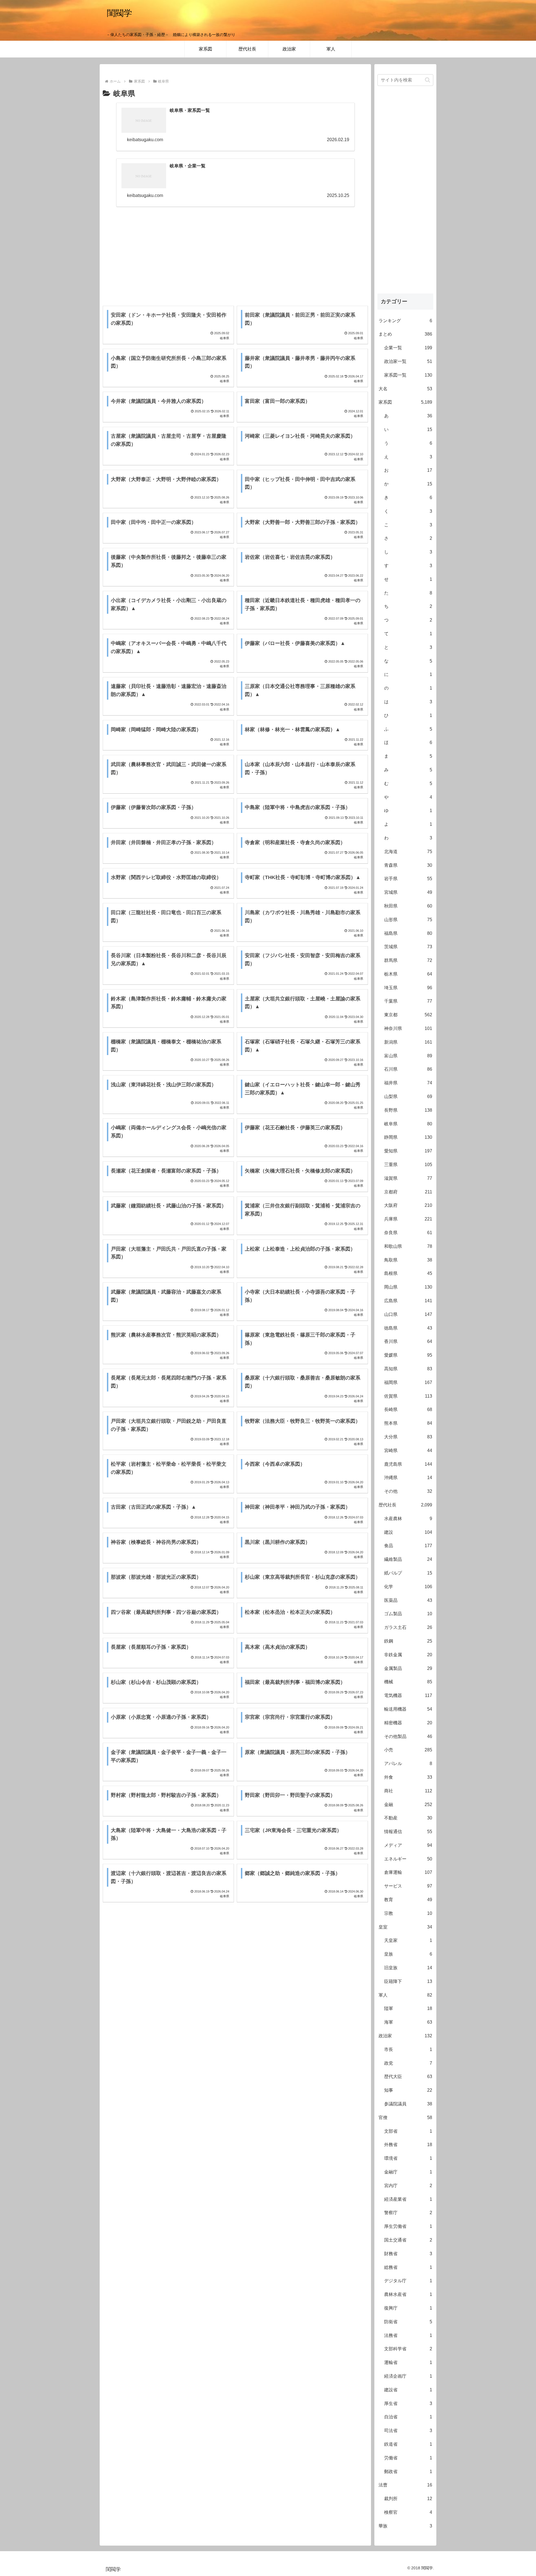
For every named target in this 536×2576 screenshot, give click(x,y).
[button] (428, 80)
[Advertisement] (235, 253)
